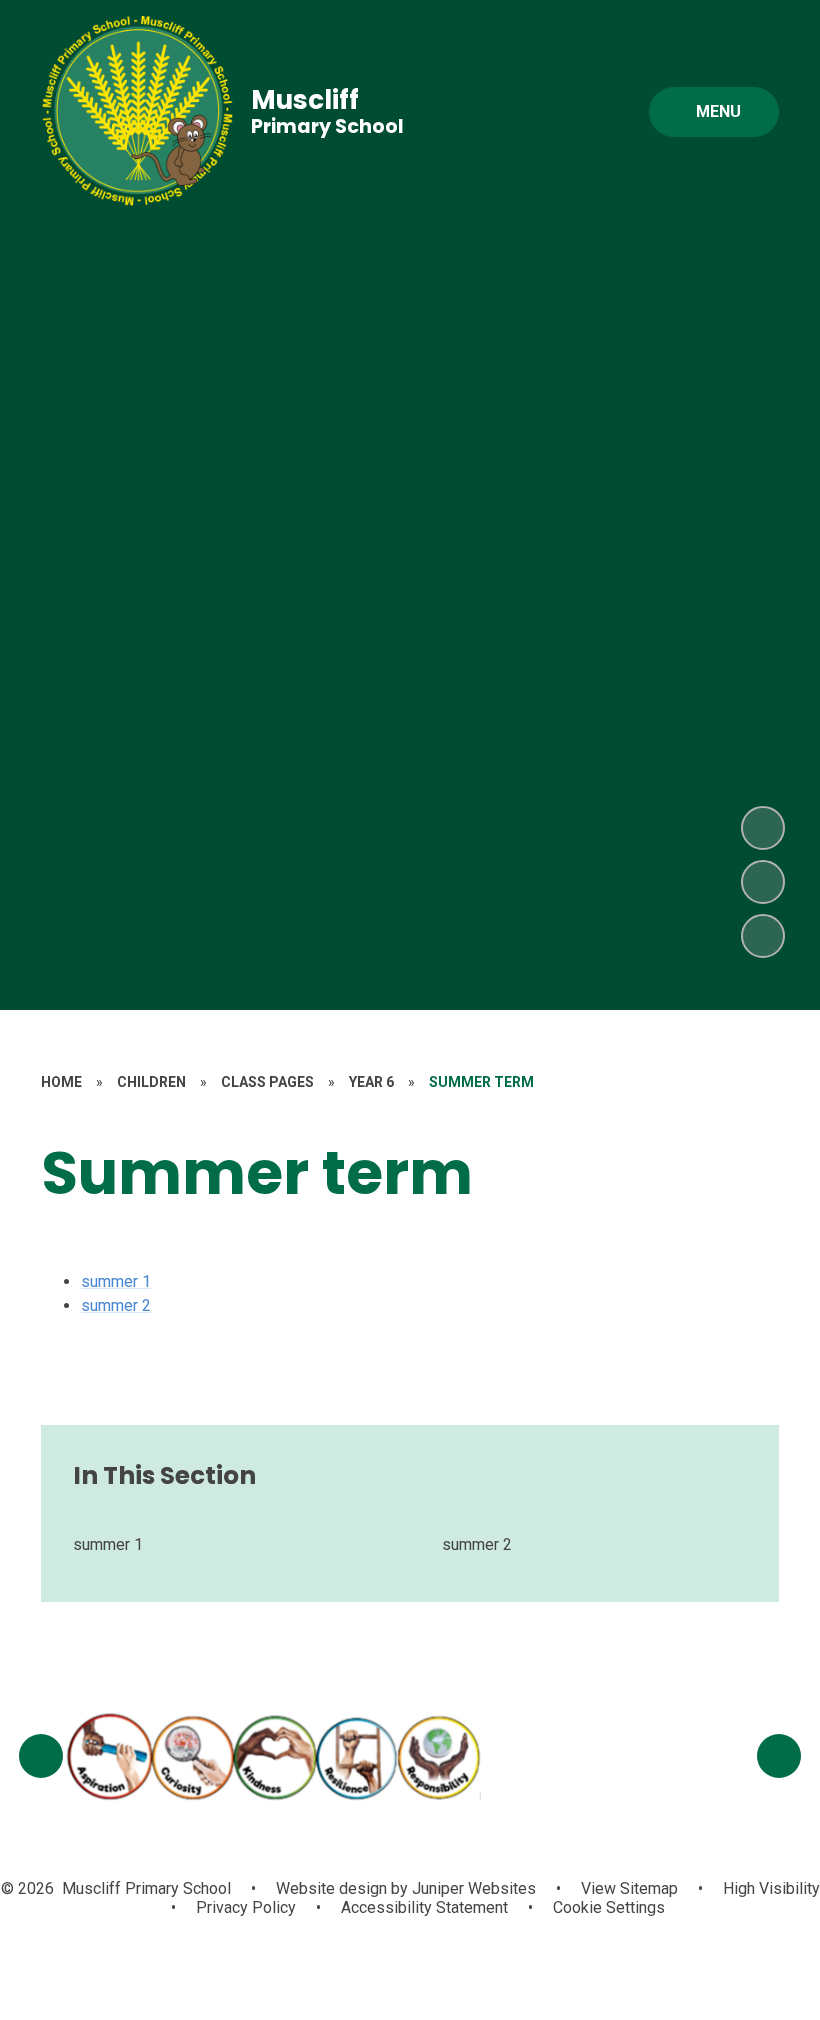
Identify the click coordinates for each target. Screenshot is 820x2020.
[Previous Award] (41, 1756)
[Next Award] (779, 1756)
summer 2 (116, 1305)
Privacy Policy (246, 1907)
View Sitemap (629, 1888)
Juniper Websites (472, 1888)
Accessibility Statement (424, 1907)
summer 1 (116, 1281)
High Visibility (771, 1888)
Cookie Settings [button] (609, 1907)
